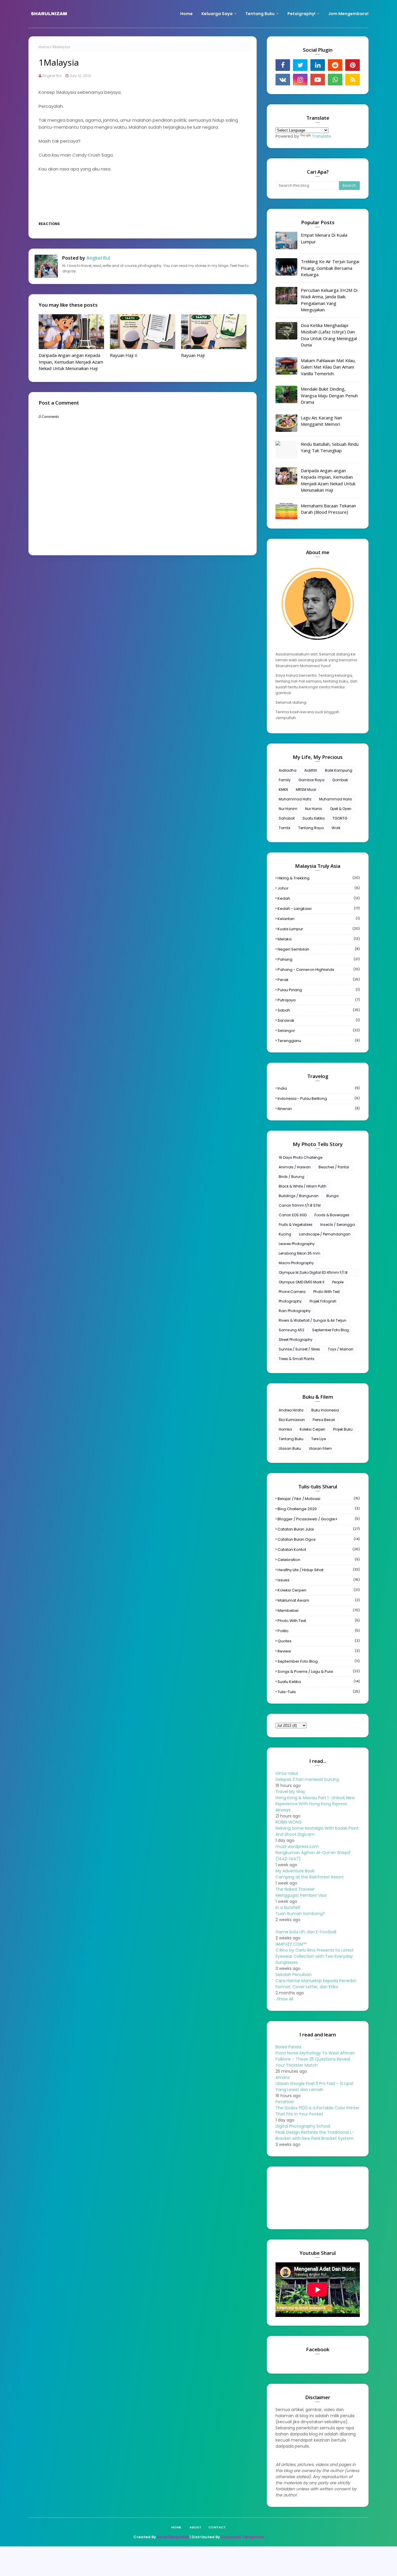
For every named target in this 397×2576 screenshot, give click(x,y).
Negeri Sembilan (319, 949)
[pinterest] (353, 65)
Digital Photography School (303, 2126)
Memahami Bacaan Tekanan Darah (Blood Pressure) (328, 509)
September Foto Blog (330, 1330)
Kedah (319, 898)
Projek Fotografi (323, 1301)
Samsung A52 (292, 1330)
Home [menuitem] (186, 14)
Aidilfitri (311, 770)
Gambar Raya (311, 780)
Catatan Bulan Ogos (319, 1539)
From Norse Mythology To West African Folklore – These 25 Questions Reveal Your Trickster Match (315, 2059)
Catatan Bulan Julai (319, 1529)
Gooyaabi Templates (242, 2537)
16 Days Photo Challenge (301, 1157)
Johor (319, 888)
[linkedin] (318, 65)
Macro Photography (296, 1263)
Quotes (319, 1641)
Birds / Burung (292, 1177)
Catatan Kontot (319, 1550)
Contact (217, 2527)
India (319, 1088)
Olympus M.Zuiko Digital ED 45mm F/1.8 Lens (313, 1273)
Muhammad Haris (336, 799)
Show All (285, 1999)
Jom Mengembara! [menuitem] (348, 14)
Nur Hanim (288, 809)
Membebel (319, 1611)
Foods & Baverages (332, 1215)
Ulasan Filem (320, 1448)
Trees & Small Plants (297, 1359)
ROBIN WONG (289, 1822)
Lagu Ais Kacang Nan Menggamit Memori (321, 421)
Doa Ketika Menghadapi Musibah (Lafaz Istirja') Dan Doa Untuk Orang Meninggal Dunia (329, 335)
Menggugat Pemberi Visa (301, 1895)
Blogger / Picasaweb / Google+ (319, 1519)
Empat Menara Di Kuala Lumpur (324, 238)
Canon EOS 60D (293, 1215)
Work (336, 828)
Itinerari (319, 1109)
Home (44, 47)
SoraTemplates (173, 2537)
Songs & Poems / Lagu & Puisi (319, 1671)
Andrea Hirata (291, 1410)
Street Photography (296, 1340)
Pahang (319, 959)
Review (319, 1651)
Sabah (319, 1010)
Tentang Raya (311, 828)
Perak (319, 980)
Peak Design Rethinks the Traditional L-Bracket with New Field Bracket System (315, 2135)
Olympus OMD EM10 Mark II (302, 1282)
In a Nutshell (288, 1907)
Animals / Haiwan (295, 1167)
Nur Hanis (314, 809)
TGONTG (340, 818)
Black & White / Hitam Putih (303, 1186)
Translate (321, 136)
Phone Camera (292, 1292)
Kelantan (319, 919)
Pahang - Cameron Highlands (319, 970)
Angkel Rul (52, 76)
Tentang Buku (291, 1439)
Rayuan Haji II (124, 355)
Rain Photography (295, 1311)
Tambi (285, 828)
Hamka (285, 1429)
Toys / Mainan (341, 1349)
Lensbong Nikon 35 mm (299, 1253)
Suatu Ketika (314, 818)
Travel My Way (290, 1792)
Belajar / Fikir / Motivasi (319, 1499)
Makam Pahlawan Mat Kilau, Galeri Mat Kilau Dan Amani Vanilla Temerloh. (328, 367)
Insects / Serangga (338, 1225)
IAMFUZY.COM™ (291, 1944)
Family (285, 780)
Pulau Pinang (319, 990)
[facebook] (283, 65)
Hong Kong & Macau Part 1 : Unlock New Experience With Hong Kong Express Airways (315, 1804)
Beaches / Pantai (334, 1167)
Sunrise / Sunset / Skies (299, 1349)
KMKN (283, 789)
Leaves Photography (297, 1244)
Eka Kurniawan (292, 1420)
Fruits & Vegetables (296, 1225)
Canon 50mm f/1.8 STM (300, 1205)
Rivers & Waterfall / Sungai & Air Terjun (313, 1320)
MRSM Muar (306, 789)
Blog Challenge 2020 (319, 1509)
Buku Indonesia (325, 1410)
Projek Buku (343, 1429)
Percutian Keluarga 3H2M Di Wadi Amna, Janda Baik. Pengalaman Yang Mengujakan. (329, 300)
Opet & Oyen (341, 809)
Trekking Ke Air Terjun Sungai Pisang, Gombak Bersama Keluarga (330, 268)
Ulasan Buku (290, 1448)
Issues (319, 1580)
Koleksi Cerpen (312, 1429)
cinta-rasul (287, 1773)
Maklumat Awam (319, 1600)
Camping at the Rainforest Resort (310, 1877)
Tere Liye (319, 1439)
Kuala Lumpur (319, 929)
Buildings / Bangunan (299, 1196)
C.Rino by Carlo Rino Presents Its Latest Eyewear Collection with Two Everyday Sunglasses (315, 1956)
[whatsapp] (335, 80)
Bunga (332, 1196)
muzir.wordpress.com (297, 1846)
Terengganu (319, 1041)
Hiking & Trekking (319, 878)
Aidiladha (288, 770)
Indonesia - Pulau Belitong (319, 1099)
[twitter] (300, 65)
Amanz (283, 2077)
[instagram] (300, 80)
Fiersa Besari (324, 1420)
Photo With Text (327, 1292)
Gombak (340, 780)
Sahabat (287, 818)
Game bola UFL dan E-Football (306, 1932)
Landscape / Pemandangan (325, 1234)
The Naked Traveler (295, 1889)
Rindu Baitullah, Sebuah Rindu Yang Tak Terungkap (330, 447)
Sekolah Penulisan (294, 1975)
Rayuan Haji (193, 355)
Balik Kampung (339, 770)
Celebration (319, 1560)
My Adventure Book (295, 1871)
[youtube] (318, 80)
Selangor (319, 1031)
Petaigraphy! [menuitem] (301, 14)
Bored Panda (288, 2047)
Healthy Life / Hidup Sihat (319, 1570)
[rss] (353, 80)
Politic (319, 1631)
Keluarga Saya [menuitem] (217, 14)
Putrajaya (319, 1000)
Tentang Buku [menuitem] (260, 14)
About (195, 2527)
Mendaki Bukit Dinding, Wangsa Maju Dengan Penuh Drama (329, 395)
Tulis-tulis (319, 1692)
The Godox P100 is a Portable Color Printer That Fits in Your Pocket (318, 2111)
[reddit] (335, 65)
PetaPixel (285, 2102)
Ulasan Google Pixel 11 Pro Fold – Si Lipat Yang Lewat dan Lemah (315, 2087)
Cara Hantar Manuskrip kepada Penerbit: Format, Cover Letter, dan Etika (316, 1984)
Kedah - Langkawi (319, 909)
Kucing (285, 1234)
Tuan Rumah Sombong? (300, 1914)
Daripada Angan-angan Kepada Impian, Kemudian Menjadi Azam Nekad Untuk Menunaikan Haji (71, 362)
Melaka (319, 939)
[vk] (283, 80)
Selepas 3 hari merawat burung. (308, 1779)
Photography (290, 1301)
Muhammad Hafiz (295, 799)
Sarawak (319, 1020)
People (338, 1282)
